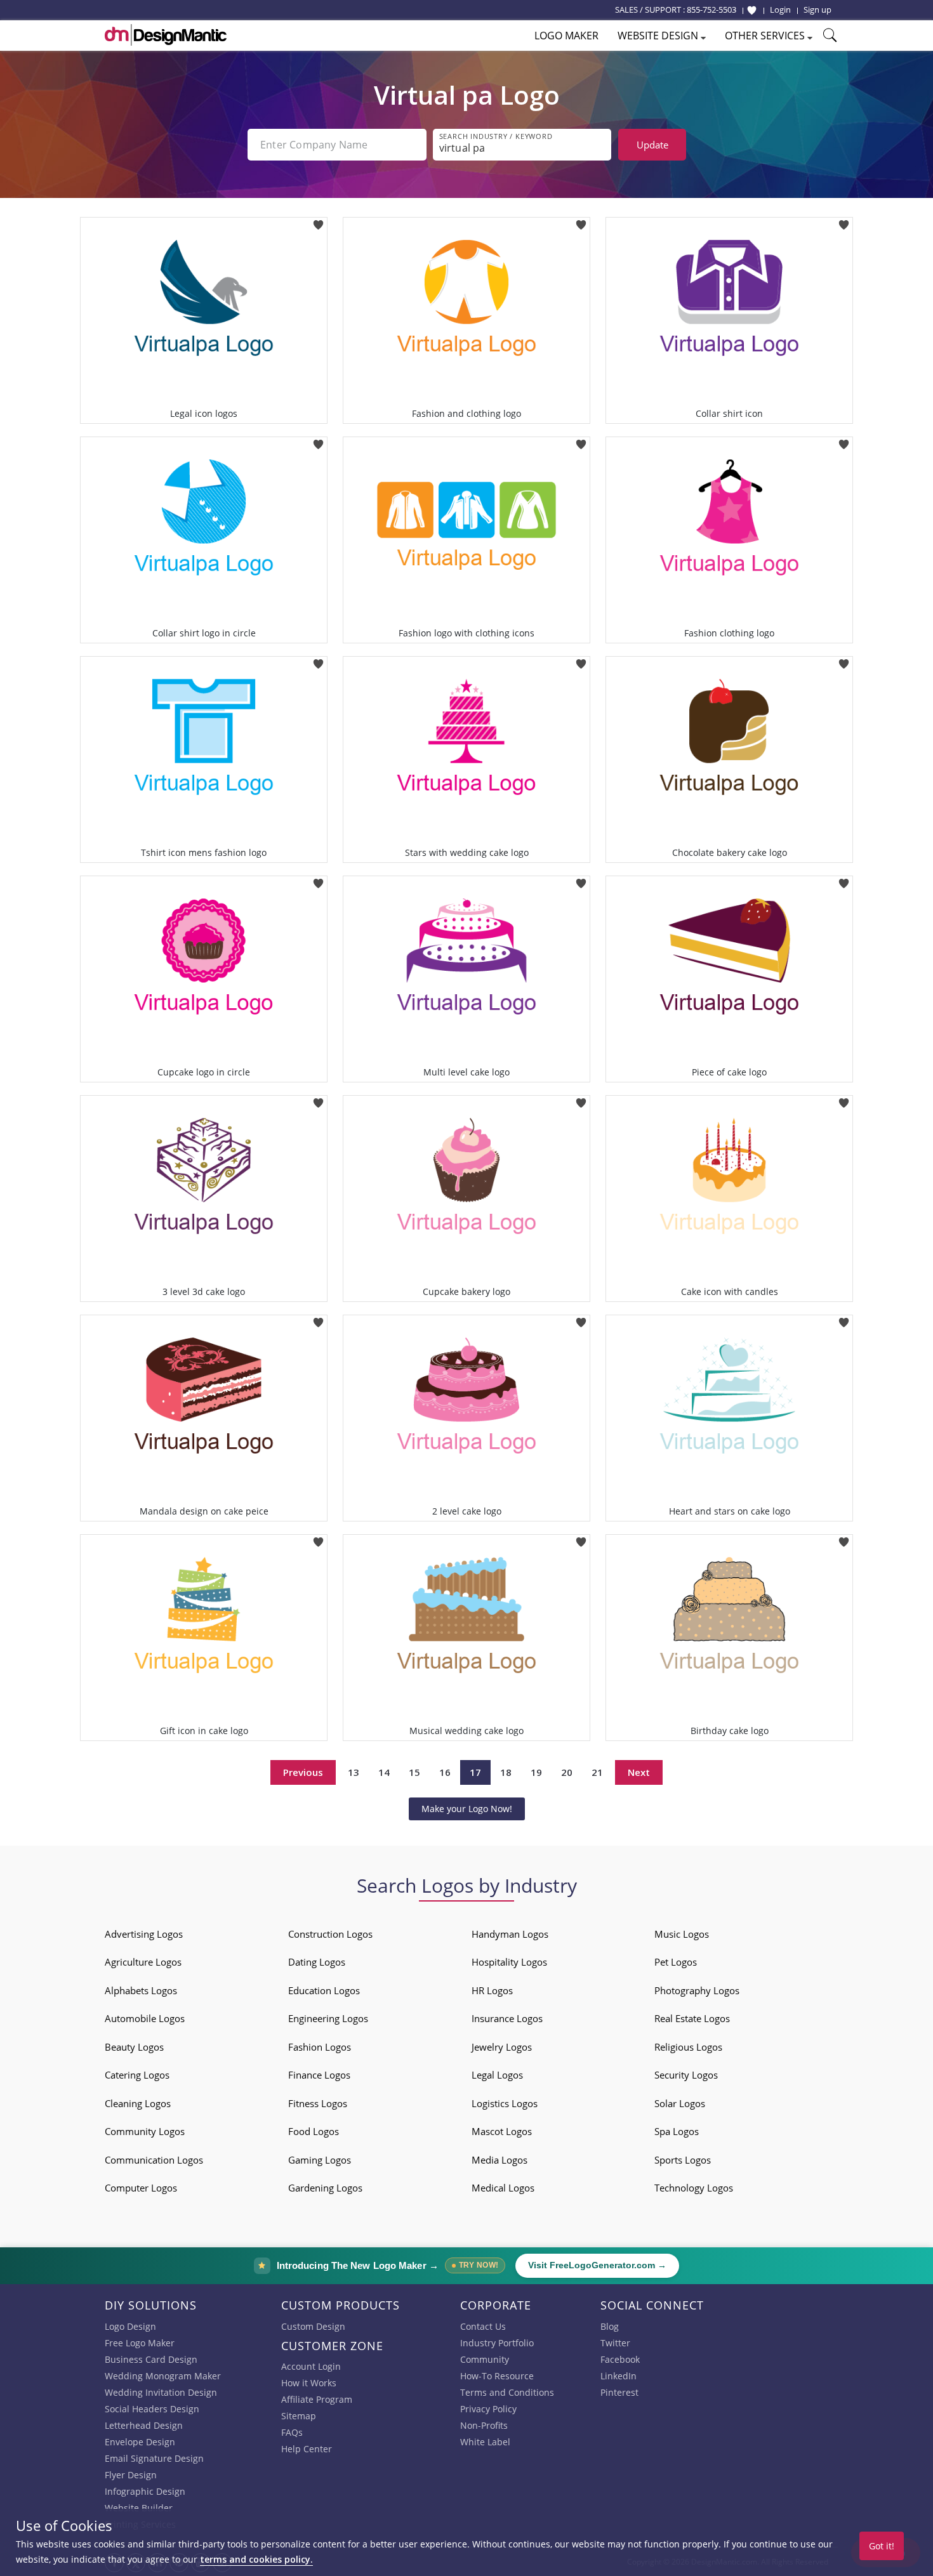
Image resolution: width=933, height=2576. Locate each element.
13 (354, 1772)
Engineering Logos (328, 2018)
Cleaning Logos (138, 2103)
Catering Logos (137, 2075)
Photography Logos (697, 1990)
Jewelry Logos (502, 2047)
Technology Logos (694, 2188)
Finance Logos (319, 2075)
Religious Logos (688, 2047)
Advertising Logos (144, 1934)
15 (414, 1772)
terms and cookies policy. (256, 2559)
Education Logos (324, 1990)
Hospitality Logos (509, 1962)
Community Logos (145, 2131)
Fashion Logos (320, 2047)
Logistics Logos (505, 2103)
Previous (303, 1772)
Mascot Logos (502, 2131)
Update (652, 145)
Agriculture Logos (143, 1962)
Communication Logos (154, 2160)
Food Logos (314, 2131)
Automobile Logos (145, 2018)
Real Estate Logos (692, 2018)
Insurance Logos (507, 2018)
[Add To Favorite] (318, 221)
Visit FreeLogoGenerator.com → (597, 2265)
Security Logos (686, 2075)
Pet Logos (676, 1962)
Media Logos (500, 2160)
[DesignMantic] (166, 35)
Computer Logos (141, 2188)
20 (567, 1772)
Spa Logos (677, 2131)
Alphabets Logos (141, 1990)
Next (639, 1772)
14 (384, 1772)
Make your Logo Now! (467, 1809)
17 (475, 1772)
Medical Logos (503, 2188)
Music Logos (682, 1934)
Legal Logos (497, 2075)
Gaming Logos (320, 2160)
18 (506, 1772)
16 (445, 1772)
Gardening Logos (325, 2188)
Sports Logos (683, 2160)
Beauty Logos (134, 2047)
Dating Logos (317, 1962)
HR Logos (492, 1990)
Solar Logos (680, 2103)
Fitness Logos (318, 2103)
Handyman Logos (510, 1934)
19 (536, 1772)
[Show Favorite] (752, 10)
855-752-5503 (711, 10)
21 (597, 1772)
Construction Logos (330, 1934)
